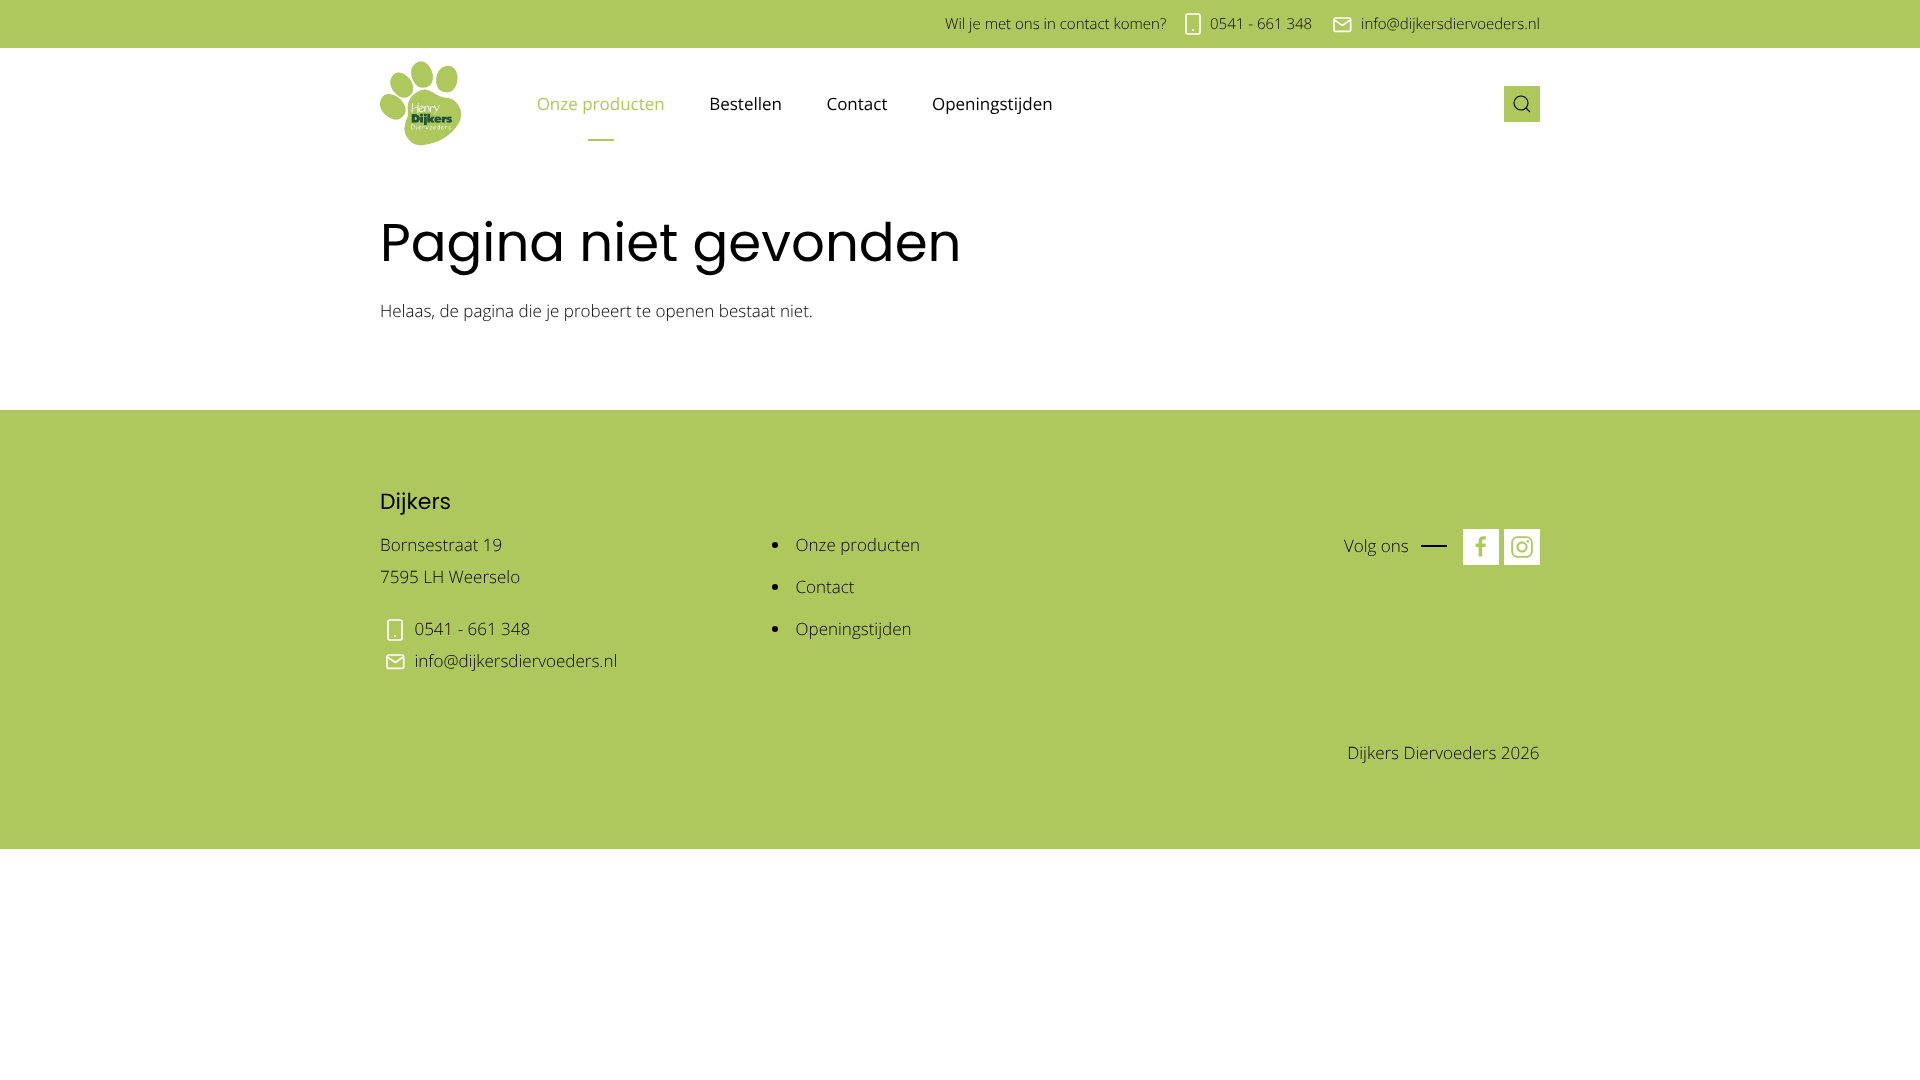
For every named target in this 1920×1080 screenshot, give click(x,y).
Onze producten (601, 103)
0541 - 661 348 (1261, 24)
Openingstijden (992, 103)
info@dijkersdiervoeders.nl (1450, 24)
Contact (856, 103)
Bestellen (745, 103)
